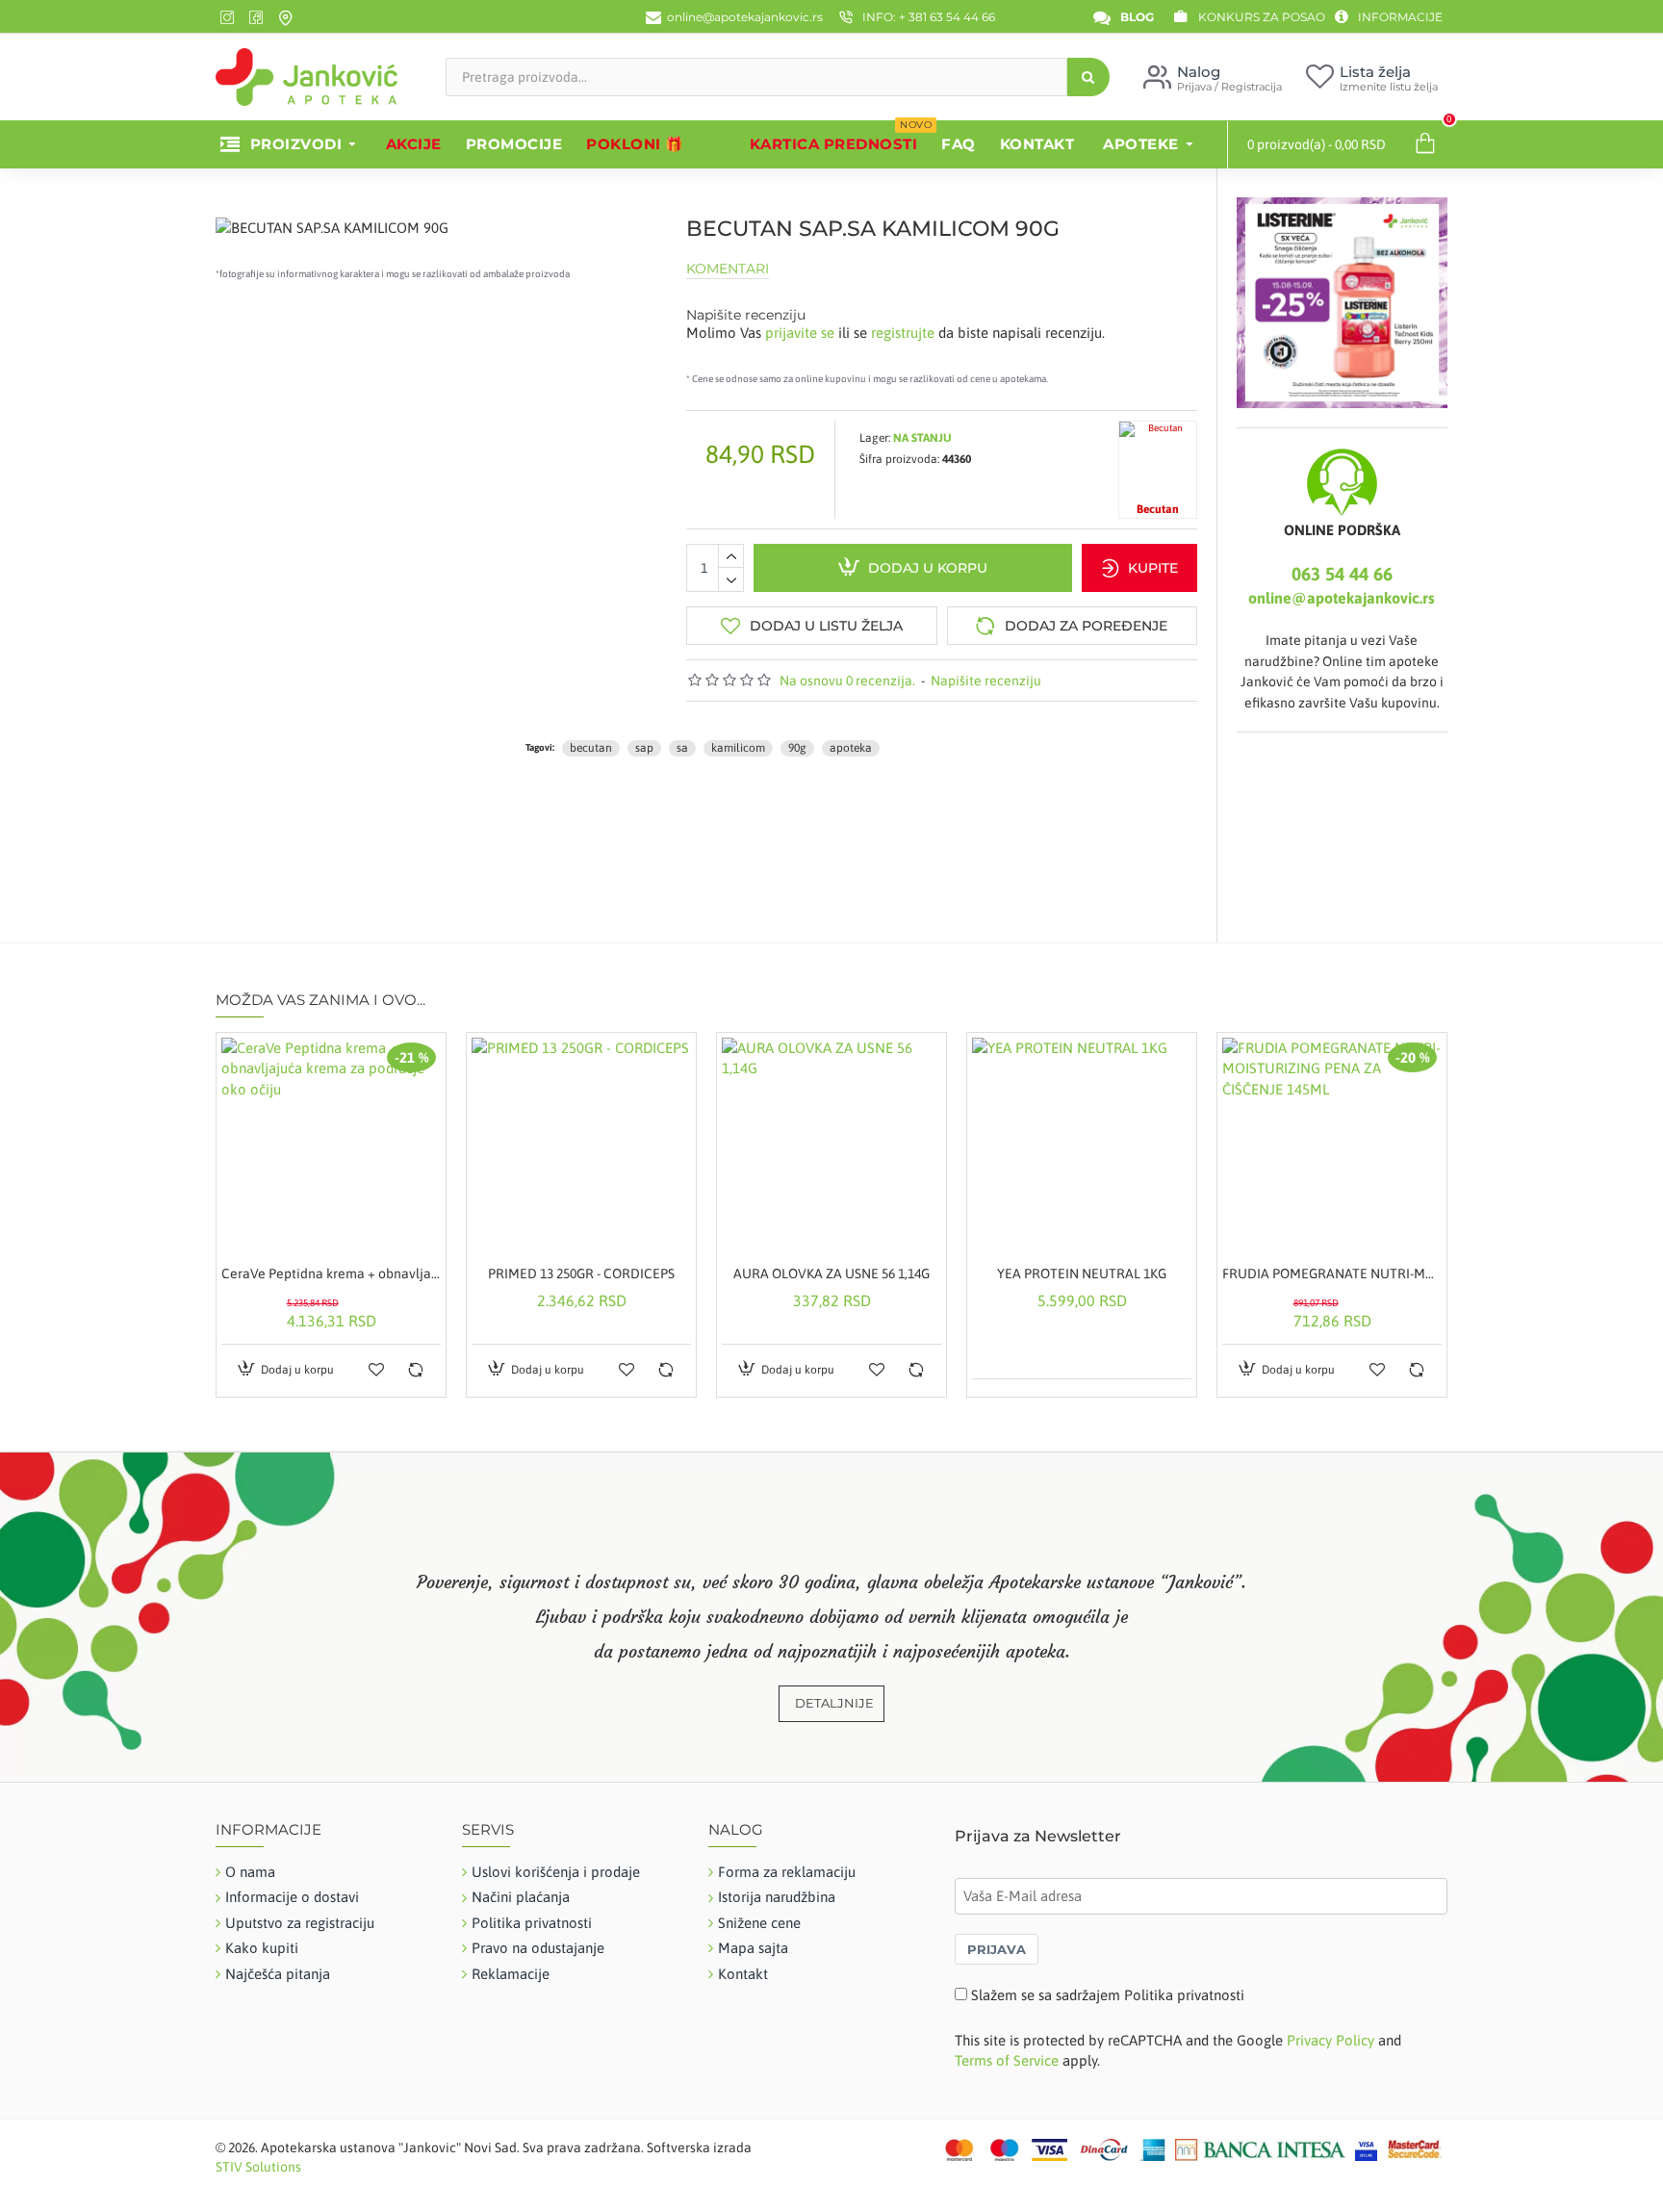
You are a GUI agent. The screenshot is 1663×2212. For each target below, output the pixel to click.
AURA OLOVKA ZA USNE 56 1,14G (831, 1273)
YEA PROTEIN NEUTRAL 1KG (1082, 1273)
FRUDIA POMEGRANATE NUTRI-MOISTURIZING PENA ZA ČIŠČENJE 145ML (1332, 1273)
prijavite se (800, 333)
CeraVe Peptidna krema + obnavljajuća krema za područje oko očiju (331, 1273)
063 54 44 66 (1342, 574)
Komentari (728, 269)
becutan (591, 748)
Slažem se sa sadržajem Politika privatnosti (1108, 1995)
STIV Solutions (258, 2167)
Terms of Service (1007, 2060)
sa (682, 748)
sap (644, 748)
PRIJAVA (997, 1949)
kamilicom (738, 748)
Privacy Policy (1330, 2040)
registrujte (903, 333)
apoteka (851, 748)
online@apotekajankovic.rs (1342, 598)
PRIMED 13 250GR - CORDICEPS (581, 1273)
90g (797, 748)
